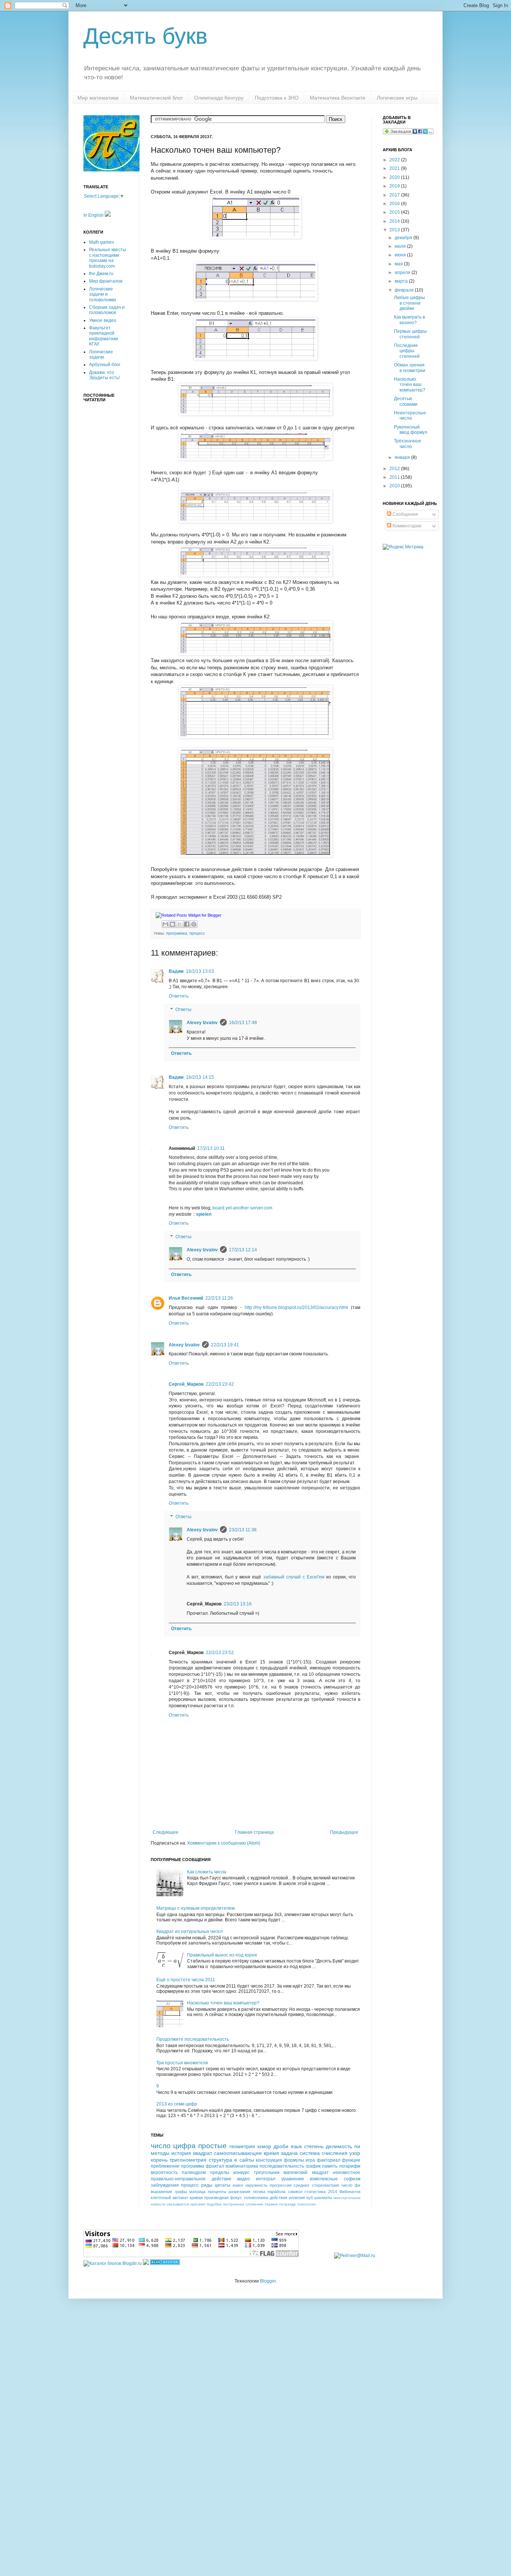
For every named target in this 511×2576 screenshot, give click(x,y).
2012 (395, 469)
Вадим (176, 971)
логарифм (350, 2166)
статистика (315, 2192)
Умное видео (103, 320)
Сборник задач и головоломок (107, 310)
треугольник (267, 2172)
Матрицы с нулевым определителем (195, 1908)
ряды (207, 2185)
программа (177, 933)
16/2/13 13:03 (200, 971)
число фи (351, 2185)
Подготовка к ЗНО (277, 98)
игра (310, 2160)
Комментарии (406, 526)
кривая (196, 2198)
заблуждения (165, 2185)
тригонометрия (188, 2160)
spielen (204, 1214)
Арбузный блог (105, 365)
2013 (395, 230)
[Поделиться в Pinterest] (194, 924)
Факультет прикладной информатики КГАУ (104, 336)
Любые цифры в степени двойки (409, 303)
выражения (161, 2192)
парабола (276, 2192)
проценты (217, 2192)
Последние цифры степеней (407, 351)
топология (306, 2204)
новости (158, 2204)
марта (402, 281)
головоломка (256, 2198)
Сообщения (405, 514)
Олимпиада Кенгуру (219, 98)
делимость (339, 2146)
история (181, 2153)
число (161, 2146)
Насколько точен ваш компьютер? (223, 2003)
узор (355, 2153)
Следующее (166, 1832)
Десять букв (146, 36)
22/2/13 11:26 (219, 1298)
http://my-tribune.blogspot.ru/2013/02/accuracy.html (296, 1307)
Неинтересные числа (410, 415)
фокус (236, 2198)
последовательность (282, 2166)
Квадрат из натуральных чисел (189, 1931)
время (271, 2153)
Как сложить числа (207, 1872)
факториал (329, 2160)
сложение (254, 2204)
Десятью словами (406, 401)
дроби (281, 2146)
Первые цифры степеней (410, 334)
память (330, 2166)
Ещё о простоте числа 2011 (186, 1980)
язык (296, 2146)
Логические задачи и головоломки (102, 294)
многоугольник (347, 2198)
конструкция (269, 2160)
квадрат (203, 2153)
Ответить (179, 996)
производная (216, 2198)
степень (314, 2146)
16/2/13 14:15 (200, 1077)
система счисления (324, 2153)
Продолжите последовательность (193, 2039)
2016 (395, 204)
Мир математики (98, 98)
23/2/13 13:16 (238, 1604)
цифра (184, 2146)
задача (289, 2153)
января (403, 457)
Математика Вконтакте (338, 98)
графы (181, 2192)
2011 (395, 477)
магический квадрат (306, 2172)
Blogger (268, 2281)
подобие (214, 2204)
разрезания (239, 2192)
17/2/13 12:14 (243, 1250)
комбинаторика (242, 2166)
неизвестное (347, 2172)
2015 (395, 212)
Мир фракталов (106, 281)
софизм (352, 2179)
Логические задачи (101, 354)
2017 (395, 195)
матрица (197, 2192)
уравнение (293, 2179)
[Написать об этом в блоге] (172, 924)
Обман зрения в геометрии (410, 368)
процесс (197, 933)
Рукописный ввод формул (411, 430)
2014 (333, 2192)
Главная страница (254, 1832)
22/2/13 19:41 (225, 1345)
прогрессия (281, 2185)
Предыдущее (344, 1832)
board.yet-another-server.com (242, 1208)
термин (271, 2204)
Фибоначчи (350, 2192)
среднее (302, 2185)
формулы (294, 2160)
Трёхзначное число (408, 444)
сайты (247, 2160)
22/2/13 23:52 (220, 1653)
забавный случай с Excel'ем (294, 1577)
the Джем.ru (101, 274)
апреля (403, 272)
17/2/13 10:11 (211, 1148)
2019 (395, 186)
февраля (405, 290)
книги (238, 2185)
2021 (395, 168)
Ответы (183, 1010)
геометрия (242, 2146)
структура (221, 2160)
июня (401, 255)
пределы (220, 2172)
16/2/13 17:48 (243, 1023)
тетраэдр (287, 2204)
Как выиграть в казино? (409, 320)
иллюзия (297, 2198)
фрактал (215, 2166)
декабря (404, 238)
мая (399, 264)
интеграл (266, 2179)
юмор (264, 2146)
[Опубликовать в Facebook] (187, 924)
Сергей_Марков (186, 1384)
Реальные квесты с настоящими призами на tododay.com (108, 258)
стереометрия (325, 2185)
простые (212, 2146)
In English (94, 215)
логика (259, 2192)
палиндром (194, 2172)
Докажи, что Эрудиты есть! (104, 375)
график (313, 2166)
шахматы (323, 2198)
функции (351, 2160)
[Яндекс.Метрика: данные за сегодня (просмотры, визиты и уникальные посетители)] (403, 547)
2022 (395, 160)
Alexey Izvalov (202, 1023)
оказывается (178, 2204)
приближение (165, 2166)
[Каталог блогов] (146, 2263)
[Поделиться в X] (180, 924)
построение (234, 2204)
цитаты (223, 2185)
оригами (198, 2204)
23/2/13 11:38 (243, 1530)
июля (401, 246)
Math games (102, 242)
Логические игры (397, 98)
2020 (395, 177)
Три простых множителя (182, 2063)
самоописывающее (238, 2153)
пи (357, 2146)
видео (244, 2179)
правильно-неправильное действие (191, 2179)
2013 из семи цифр (177, 2104)
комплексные (324, 2179)
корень (159, 2160)
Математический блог (156, 98)
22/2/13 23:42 (220, 1384)
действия (279, 2198)
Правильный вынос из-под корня (222, 1955)
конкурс (241, 2172)
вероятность (164, 2172)
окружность (256, 2185)
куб (310, 2198)
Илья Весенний (186, 1298)
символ (295, 2192)
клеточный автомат (169, 2198)
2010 (395, 486)
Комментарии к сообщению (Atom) (224, 1843)
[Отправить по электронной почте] (165, 924)
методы (160, 2153)
